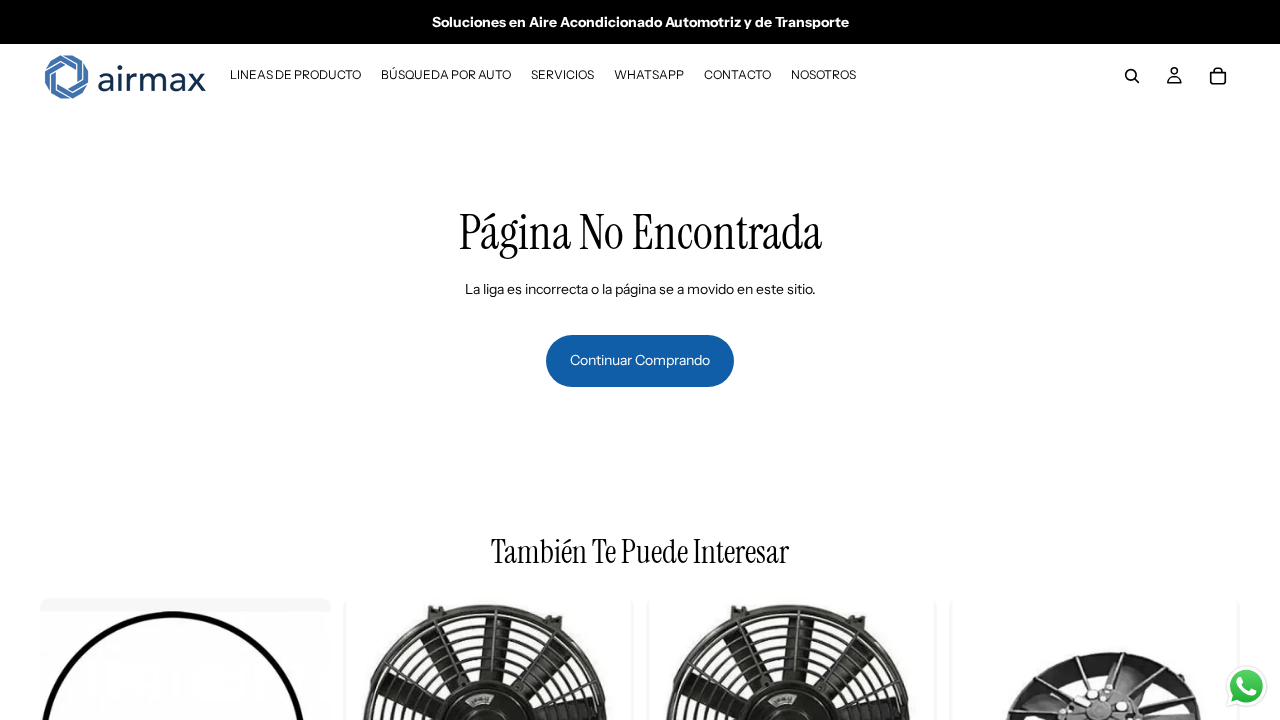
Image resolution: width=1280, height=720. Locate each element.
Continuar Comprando (640, 360)
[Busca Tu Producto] (1132, 76)
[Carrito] (1218, 76)
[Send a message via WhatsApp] (1246, 686)
